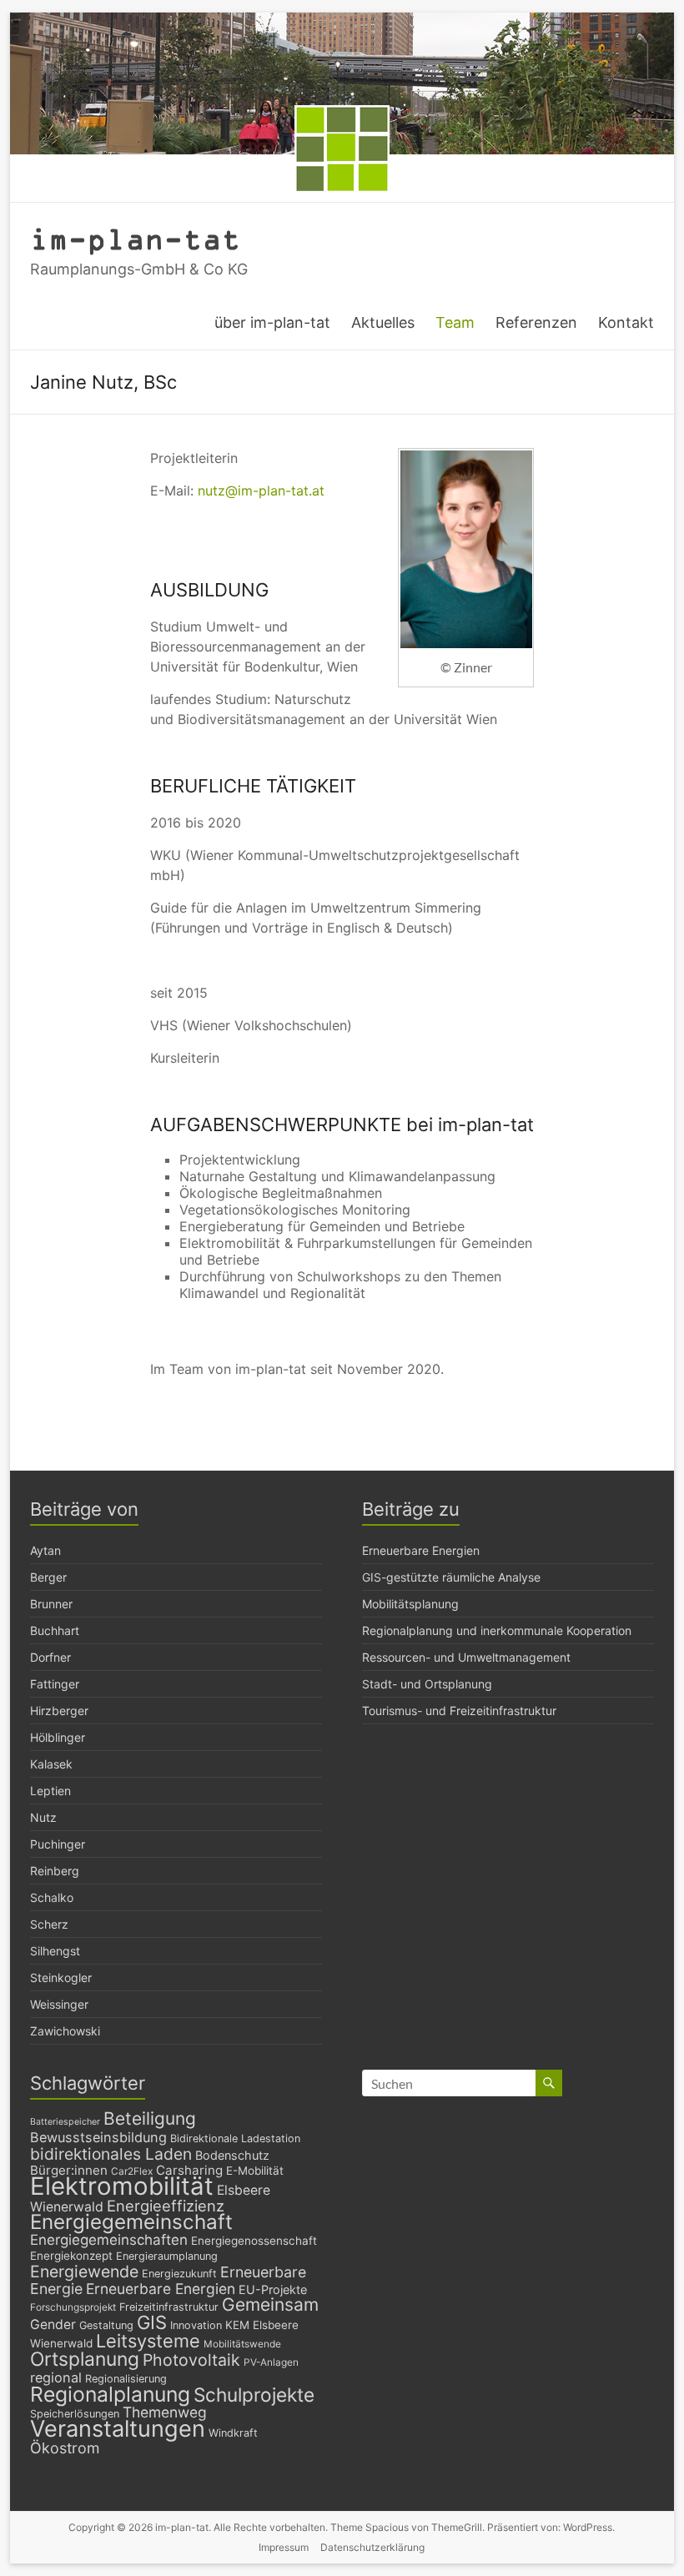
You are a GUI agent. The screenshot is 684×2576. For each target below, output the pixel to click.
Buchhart (55, 1630)
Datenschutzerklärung (372, 2547)
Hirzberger (59, 1711)
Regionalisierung (126, 2379)
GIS (152, 2322)
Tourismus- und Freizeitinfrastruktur (459, 1711)
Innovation (196, 2325)
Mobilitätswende (242, 2344)
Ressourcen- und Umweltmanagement (466, 1657)
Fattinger (55, 1684)
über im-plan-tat (272, 322)
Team (455, 322)
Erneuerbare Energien (421, 1550)
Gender (53, 2324)
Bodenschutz (232, 2155)
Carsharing (189, 2170)
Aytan (45, 1550)
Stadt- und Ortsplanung (427, 1684)
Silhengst (55, 1951)
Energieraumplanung (167, 2256)
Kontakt (626, 322)
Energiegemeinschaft (131, 2222)
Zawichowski (65, 2031)
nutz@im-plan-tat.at (261, 491)
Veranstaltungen (118, 2429)
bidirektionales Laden (111, 2154)
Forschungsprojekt (73, 2307)
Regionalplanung (110, 2394)
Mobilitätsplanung (410, 1604)
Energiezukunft (179, 2274)
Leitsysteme (148, 2341)
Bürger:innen (69, 2170)
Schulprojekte (254, 2395)
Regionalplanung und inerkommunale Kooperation (497, 1630)
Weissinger (59, 2004)
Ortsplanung (85, 2359)
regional (56, 2377)
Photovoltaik (191, 2360)
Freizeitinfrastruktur (169, 2307)
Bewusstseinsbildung (98, 2137)
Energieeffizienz (166, 2206)
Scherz (49, 1924)
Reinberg (55, 1871)
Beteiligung (150, 2118)
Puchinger (58, 1844)
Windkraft (233, 2433)
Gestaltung (106, 2325)
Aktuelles (383, 322)
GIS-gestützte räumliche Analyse (451, 1577)
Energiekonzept (71, 2256)
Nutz (43, 1817)
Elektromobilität (122, 2186)
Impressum (284, 2547)
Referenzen (536, 322)
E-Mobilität (255, 2171)
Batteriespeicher (65, 2122)
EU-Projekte (273, 2289)
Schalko (52, 1897)
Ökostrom (65, 2448)
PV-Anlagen (271, 2362)
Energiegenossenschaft (254, 2241)
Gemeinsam (270, 2304)
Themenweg (165, 2412)
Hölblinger (58, 1737)
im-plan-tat (136, 238)
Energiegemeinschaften (109, 2240)
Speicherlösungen (75, 2414)
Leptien (50, 1791)
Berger (48, 1577)
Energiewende (84, 2272)
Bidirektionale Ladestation (235, 2138)
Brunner (51, 1604)
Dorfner (50, 1657)
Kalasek (51, 1764)
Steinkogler (61, 1977)
